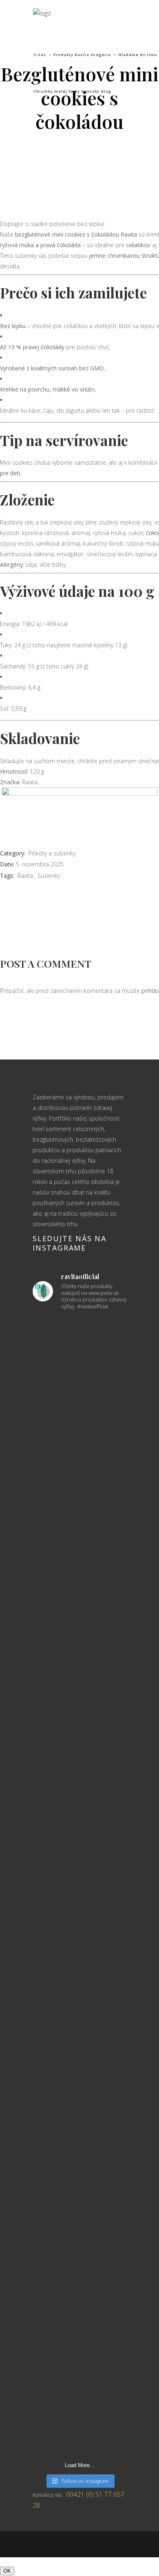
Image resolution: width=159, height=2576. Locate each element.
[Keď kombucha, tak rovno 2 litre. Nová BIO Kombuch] (79, 1351)
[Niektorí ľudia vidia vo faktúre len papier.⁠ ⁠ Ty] (79, 1790)
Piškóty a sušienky (52, 853)
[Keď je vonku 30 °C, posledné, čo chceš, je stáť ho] (79, 1485)
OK (7, 2571)
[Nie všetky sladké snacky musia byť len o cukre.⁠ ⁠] (79, 2207)
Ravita (25, 876)
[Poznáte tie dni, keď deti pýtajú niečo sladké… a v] (79, 2362)
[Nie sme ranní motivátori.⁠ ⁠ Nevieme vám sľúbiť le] (79, 2094)
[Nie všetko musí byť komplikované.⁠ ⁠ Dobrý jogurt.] (79, 1982)
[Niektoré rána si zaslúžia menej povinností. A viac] (79, 1624)
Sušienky (49, 876)
